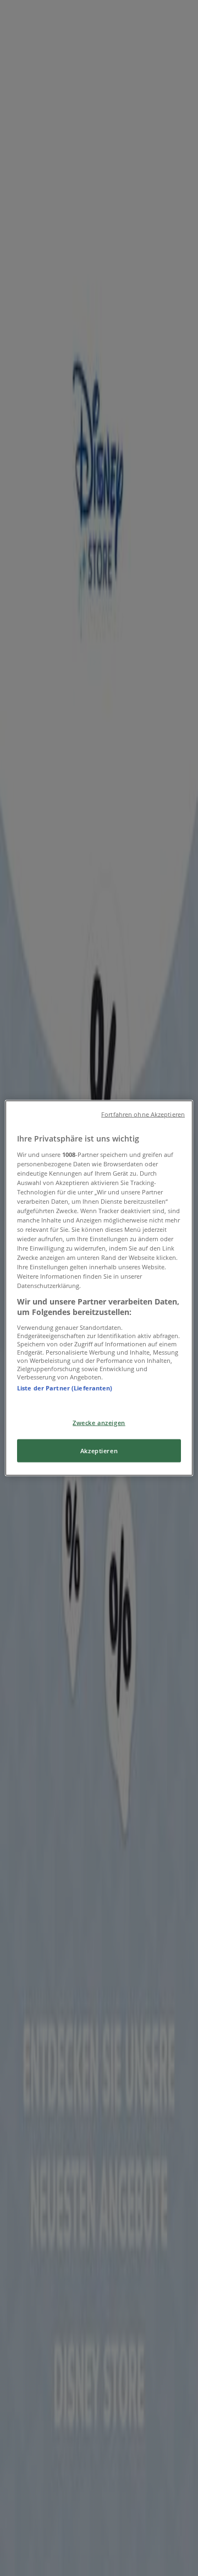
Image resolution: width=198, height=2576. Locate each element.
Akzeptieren (99, 1451)
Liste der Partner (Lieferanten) (65, 1387)
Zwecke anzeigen (99, 1423)
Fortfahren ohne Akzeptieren (143, 1115)
